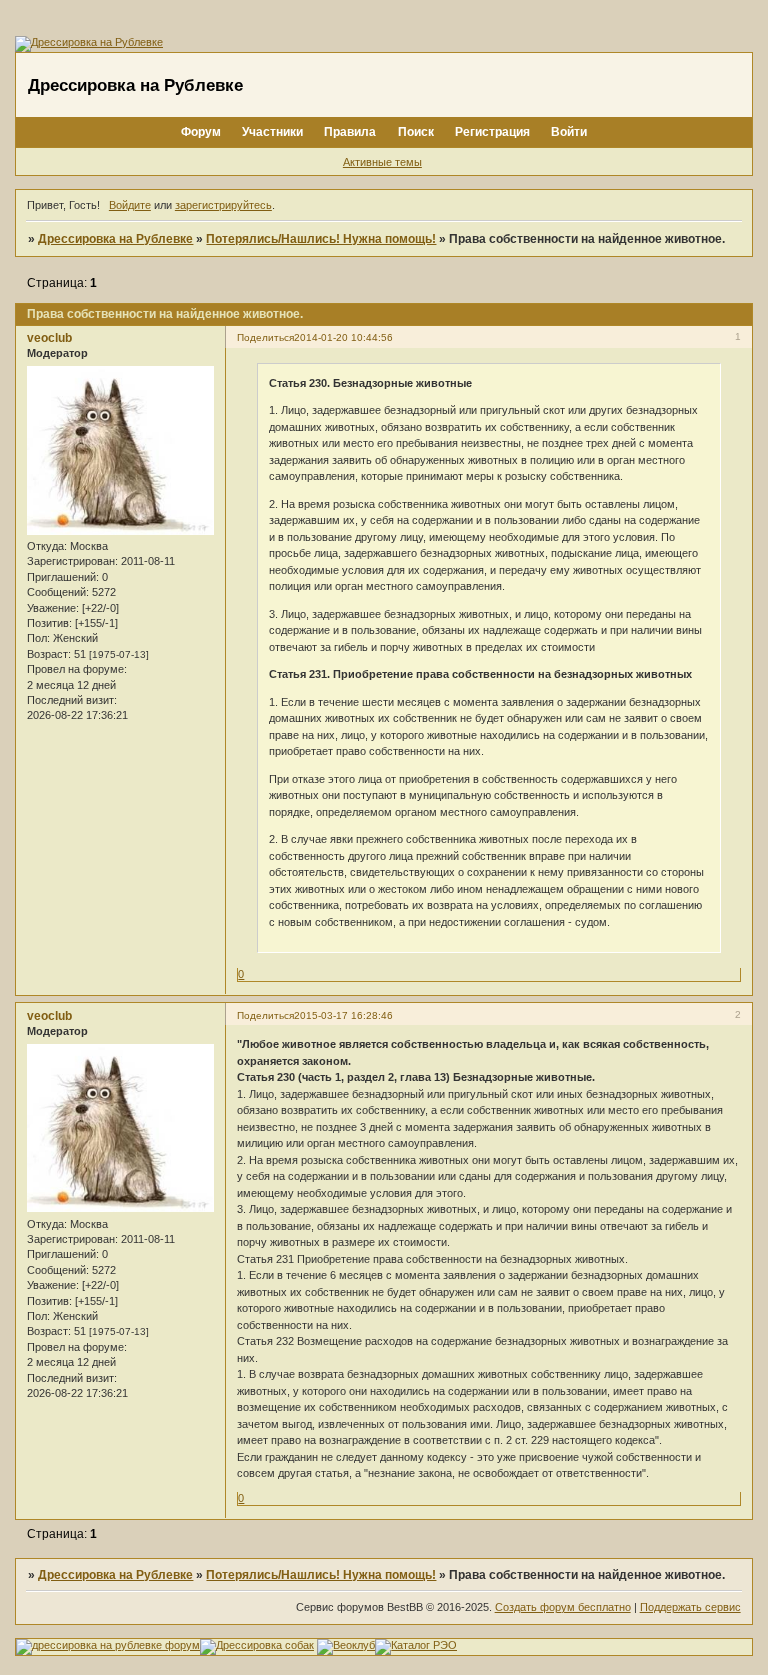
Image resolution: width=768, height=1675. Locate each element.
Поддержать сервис (690, 1607)
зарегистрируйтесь (223, 205)
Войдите (130, 205)
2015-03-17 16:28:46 (343, 1015)
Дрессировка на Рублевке (115, 239)
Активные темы (382, 162)
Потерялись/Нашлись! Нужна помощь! (321, 239)
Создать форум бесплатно (563, 1607)
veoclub (49, 338)
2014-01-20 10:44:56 (343, 337)
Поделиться (265, 337)
